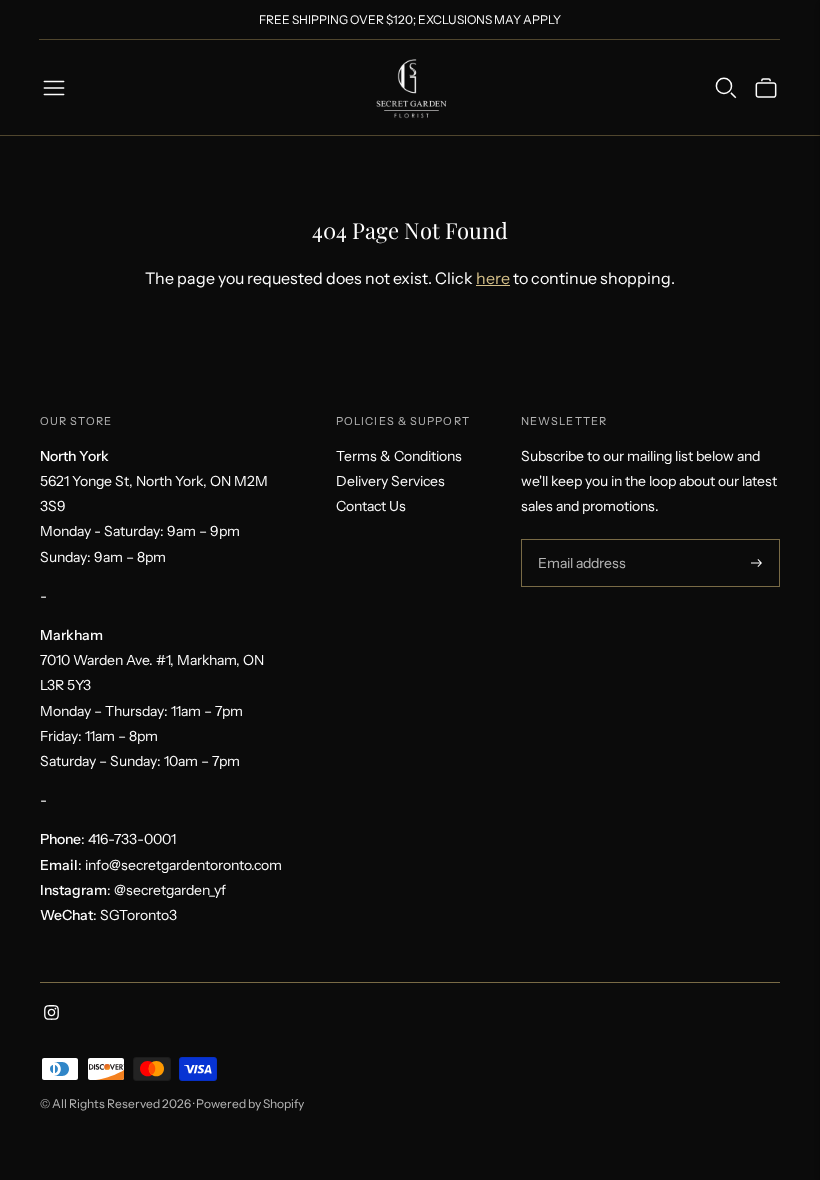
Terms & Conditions (399, 456)
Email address (579, 539)
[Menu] (54, 88)
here (493, 278)
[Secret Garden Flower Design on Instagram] (51, 1015)
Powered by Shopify (250, 1103)
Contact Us (371, 506)
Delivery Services (390, 481)
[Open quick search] (726, 88)
